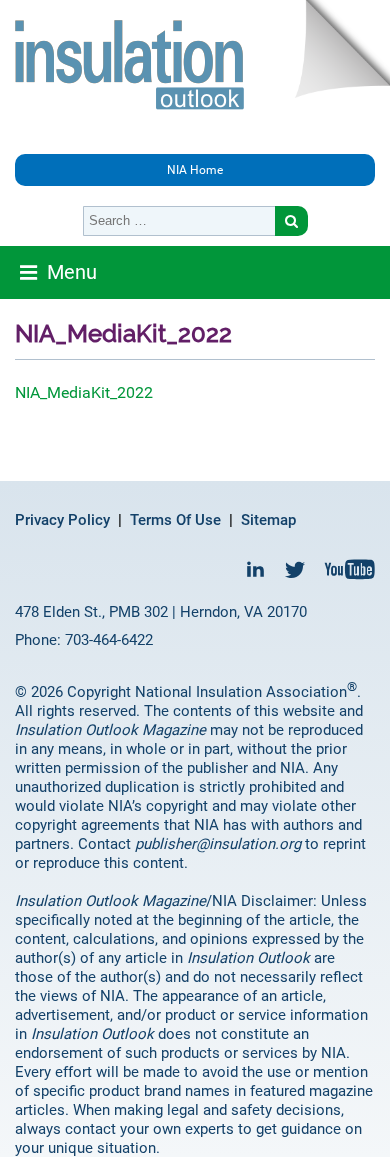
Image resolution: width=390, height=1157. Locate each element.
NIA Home (195, 170)
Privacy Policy (62, 520)
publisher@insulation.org (218, 844)
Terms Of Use (175, 520)
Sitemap (268, 520)
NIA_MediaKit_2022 (84, 392)
